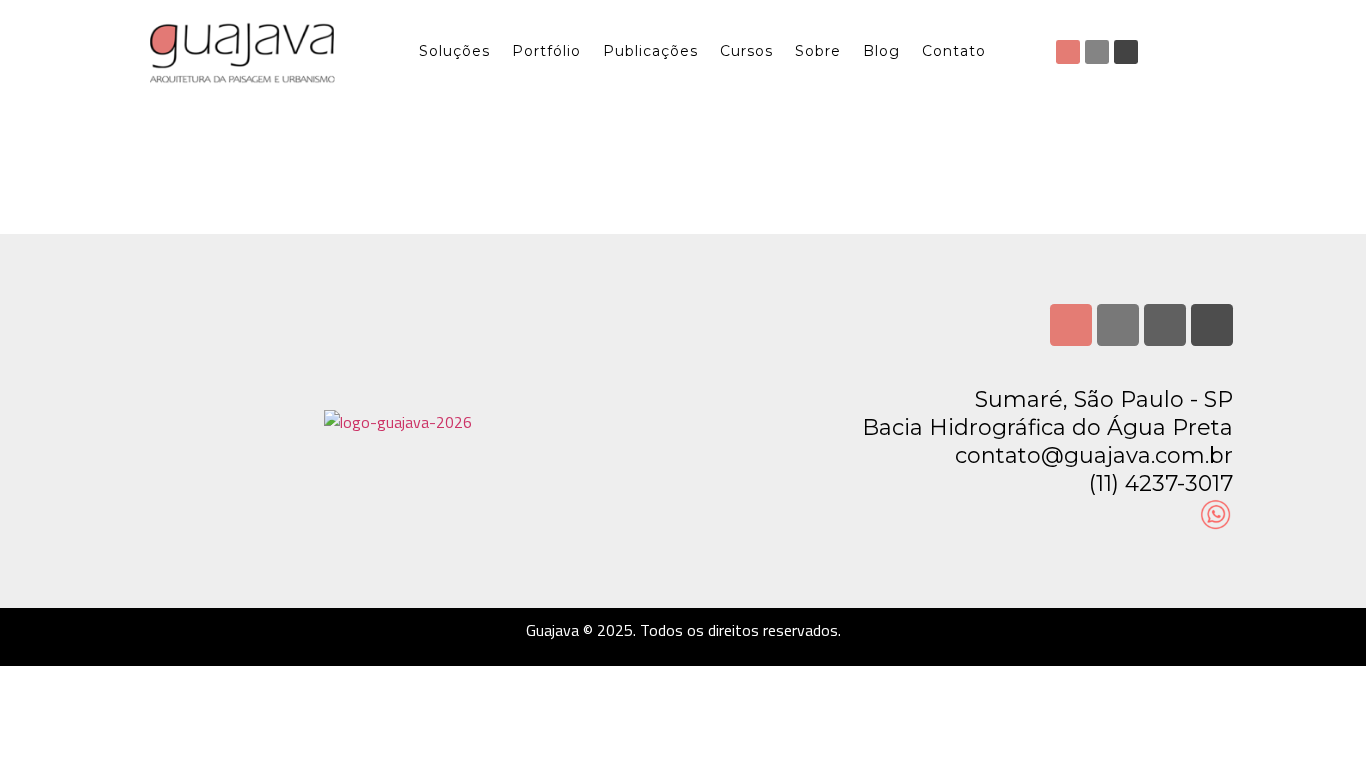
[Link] (1212, 325)
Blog (881, 51)
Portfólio (546, 51)
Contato (954, 51)
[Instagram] (1068, 52)
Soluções (454, 51)
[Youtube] (1126, 52)
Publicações (650, 51)
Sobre (818, 51)
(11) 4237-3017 (1161, 483)
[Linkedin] (1097, 52)
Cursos (746, 51)
